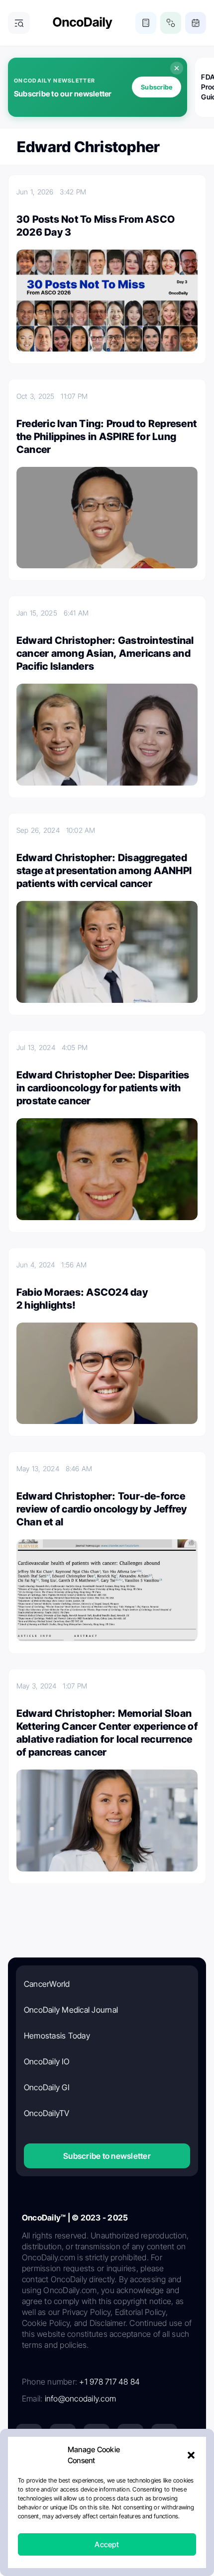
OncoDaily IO (47, 2061)
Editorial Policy (146, 2508)
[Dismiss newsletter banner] (177, 68)
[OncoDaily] (83, 23)
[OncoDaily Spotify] (29, 2471)
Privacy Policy (94, 2508)
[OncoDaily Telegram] (63, 2471)
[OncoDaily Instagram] (130, 2437)
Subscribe (157, 87)
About (54, 2508)
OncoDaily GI (47, 2087)
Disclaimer (132, 2526)
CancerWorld (47, 1984)
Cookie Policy (86, 2526)
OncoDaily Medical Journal (71, 2010)
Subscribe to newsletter (107, 2156)
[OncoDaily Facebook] (97, 2437)
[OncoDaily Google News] (130, 2471)
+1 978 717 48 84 (109, 2382)
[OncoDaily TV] (164, 2437)
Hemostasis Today (57, 2036)
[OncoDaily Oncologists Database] (171, 23)
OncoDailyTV (47, 2113)
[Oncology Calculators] (146, 23)
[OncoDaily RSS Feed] (164, 2471)
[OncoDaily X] (63, 2437)
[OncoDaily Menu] (19, 23)
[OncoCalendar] (196, 23)
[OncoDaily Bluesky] (97, 2471)
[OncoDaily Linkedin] (29, 2437)
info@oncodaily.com (80, 2398)
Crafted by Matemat (107, 2553)
